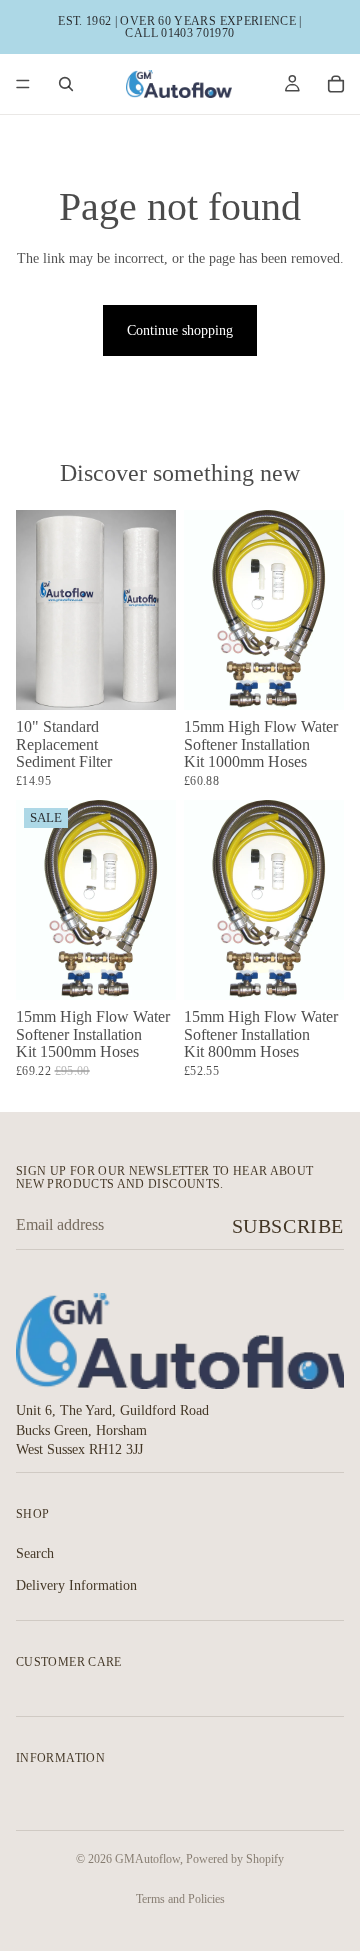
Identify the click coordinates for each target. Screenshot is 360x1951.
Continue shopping (180, 330)
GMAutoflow (147, 1859)
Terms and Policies (180, 1899)
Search (35, 1553)
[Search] (66, 84)
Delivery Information (76, 1585)
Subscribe (288, 1226)
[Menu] (23, 84)
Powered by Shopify (235, 1859)
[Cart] (336, 84)
